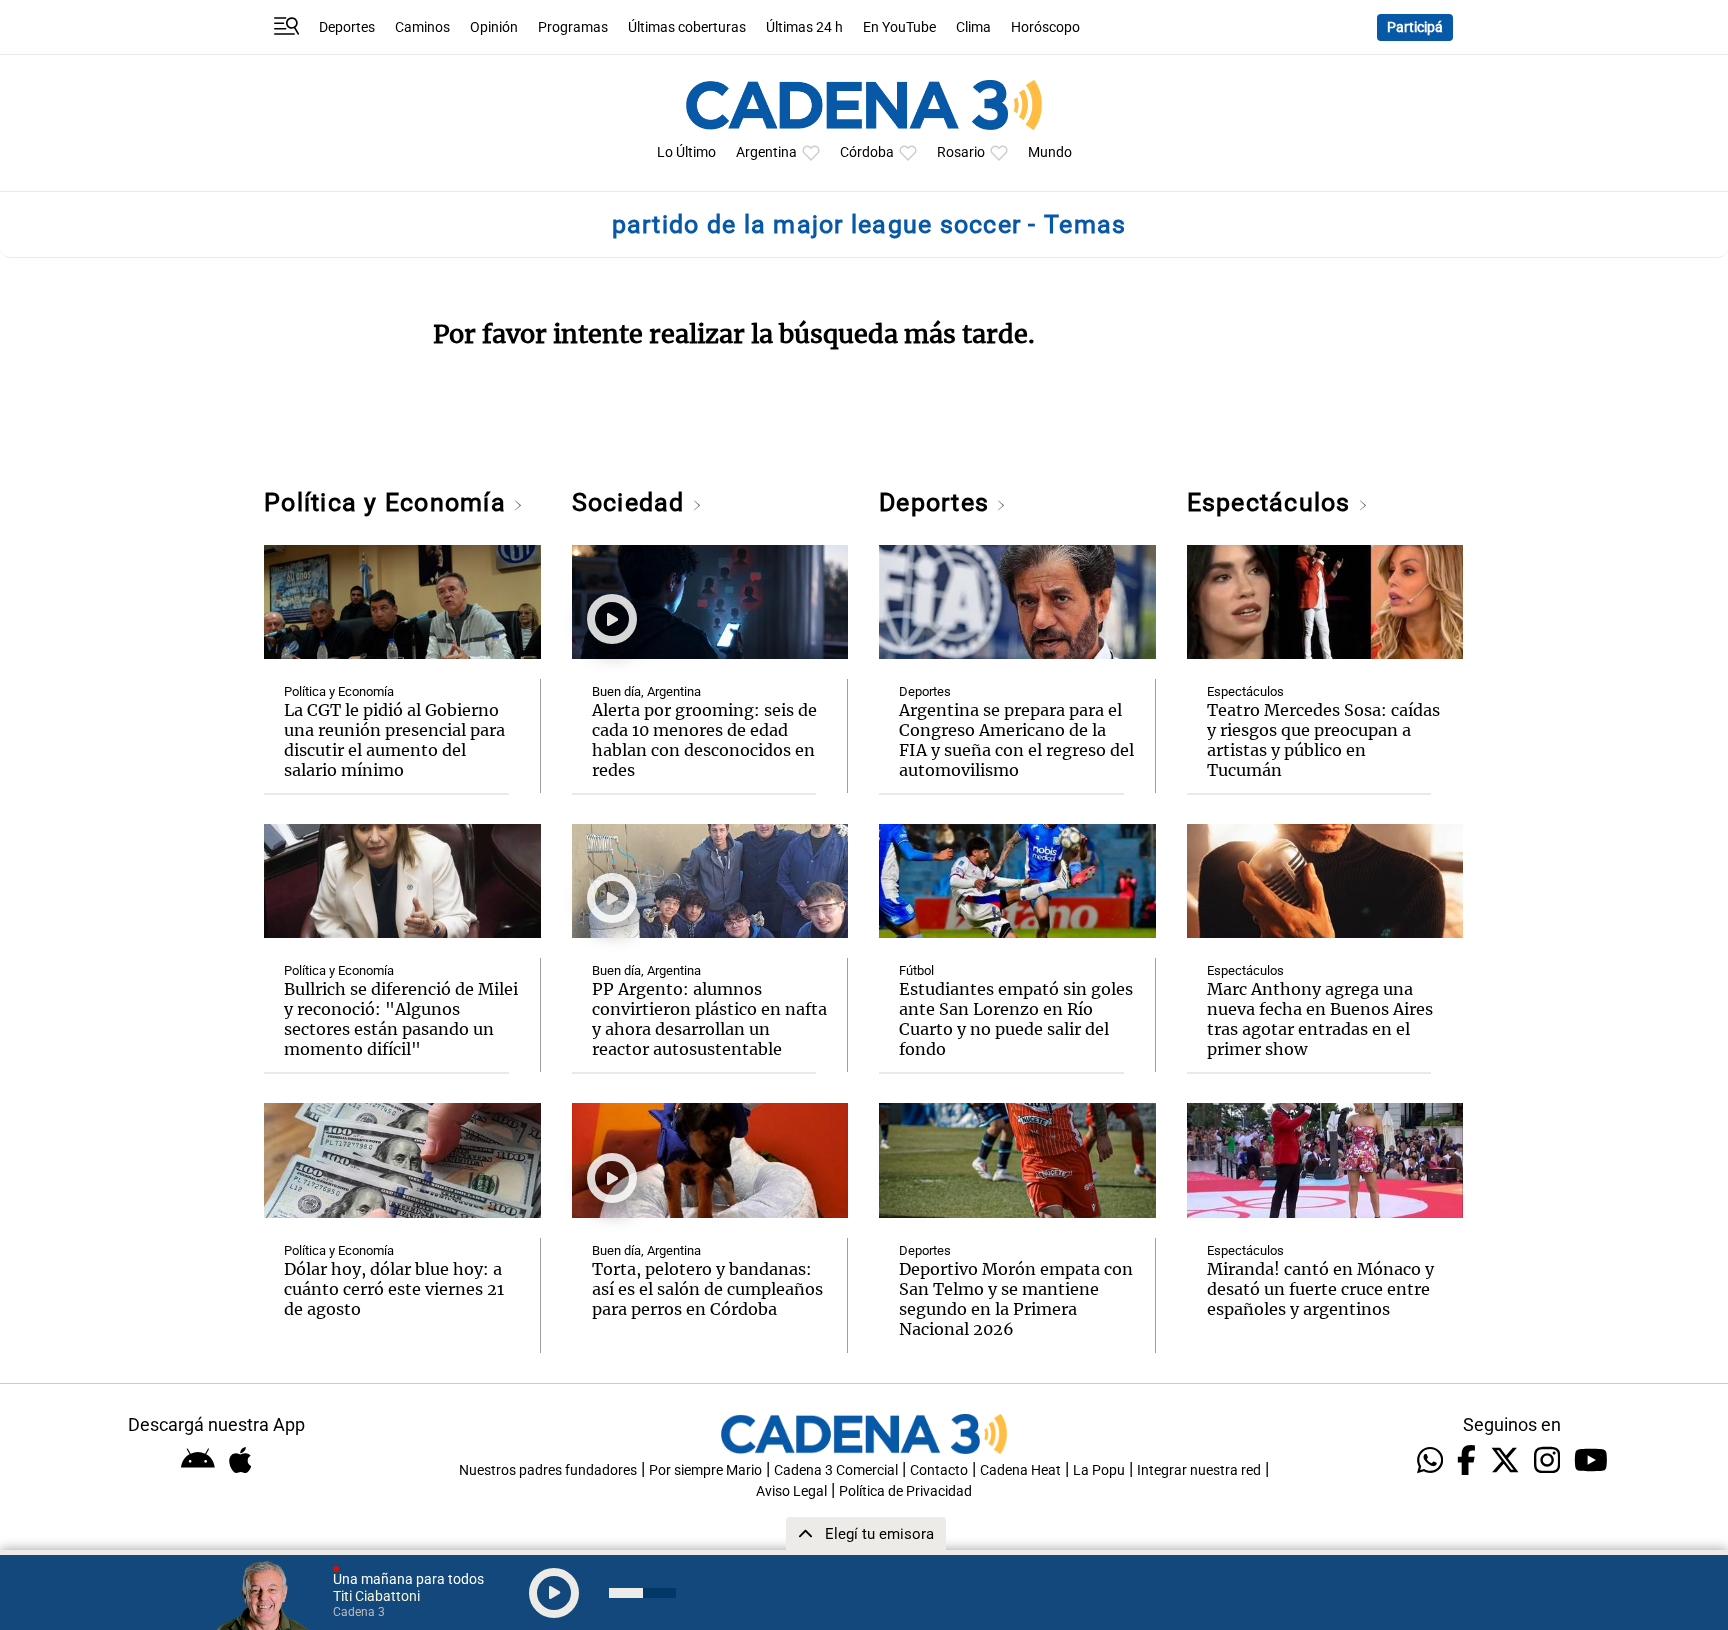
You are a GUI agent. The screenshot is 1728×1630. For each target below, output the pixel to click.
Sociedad (632, 502)
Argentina (766, 152)
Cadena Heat (1020, 1470)
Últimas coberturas (687, 27)
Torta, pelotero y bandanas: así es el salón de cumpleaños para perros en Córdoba (707, 1289)
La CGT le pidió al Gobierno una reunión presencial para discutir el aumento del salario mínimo (394, 740)
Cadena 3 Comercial (836, 1470)
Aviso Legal (791, 1491)
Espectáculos (1272, 502)
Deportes (347, 27)
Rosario (961, 152)
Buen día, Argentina (646, 691)
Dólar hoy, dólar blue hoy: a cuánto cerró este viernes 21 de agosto (394, 1289)
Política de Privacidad (905, 1491)
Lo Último (686, 152)
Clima (973, 27)
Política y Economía (388, 502)
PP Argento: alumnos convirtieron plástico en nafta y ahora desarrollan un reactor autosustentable (709, 1019)
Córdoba (867, 152)
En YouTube (899, 27)
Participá (1415, 27)
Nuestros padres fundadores (548, 1470)
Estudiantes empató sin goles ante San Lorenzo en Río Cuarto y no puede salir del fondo (1016, 1019)
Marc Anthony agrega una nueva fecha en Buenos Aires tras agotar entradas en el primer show (1320, 1019)
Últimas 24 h (804, 27)
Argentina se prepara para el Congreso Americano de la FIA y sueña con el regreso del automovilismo (1016, 740)
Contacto (939, 1470)
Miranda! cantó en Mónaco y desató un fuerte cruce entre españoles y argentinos (1320, 1289)
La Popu (1099, 1470)
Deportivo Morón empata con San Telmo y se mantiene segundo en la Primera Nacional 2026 (1016, 1299)
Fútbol (916, 970)
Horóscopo (1045, 27)
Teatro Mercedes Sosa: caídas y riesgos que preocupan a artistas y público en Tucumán (1323, 740)
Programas (573, 27)
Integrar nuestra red (1199, 1470)
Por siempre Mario (705, 1470)
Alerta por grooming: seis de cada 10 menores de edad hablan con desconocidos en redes (704, 740)
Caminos (422, 27)
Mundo (1050, 152)
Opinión (494, 27)
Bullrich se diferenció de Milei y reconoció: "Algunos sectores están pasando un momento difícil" (401, 1019)
